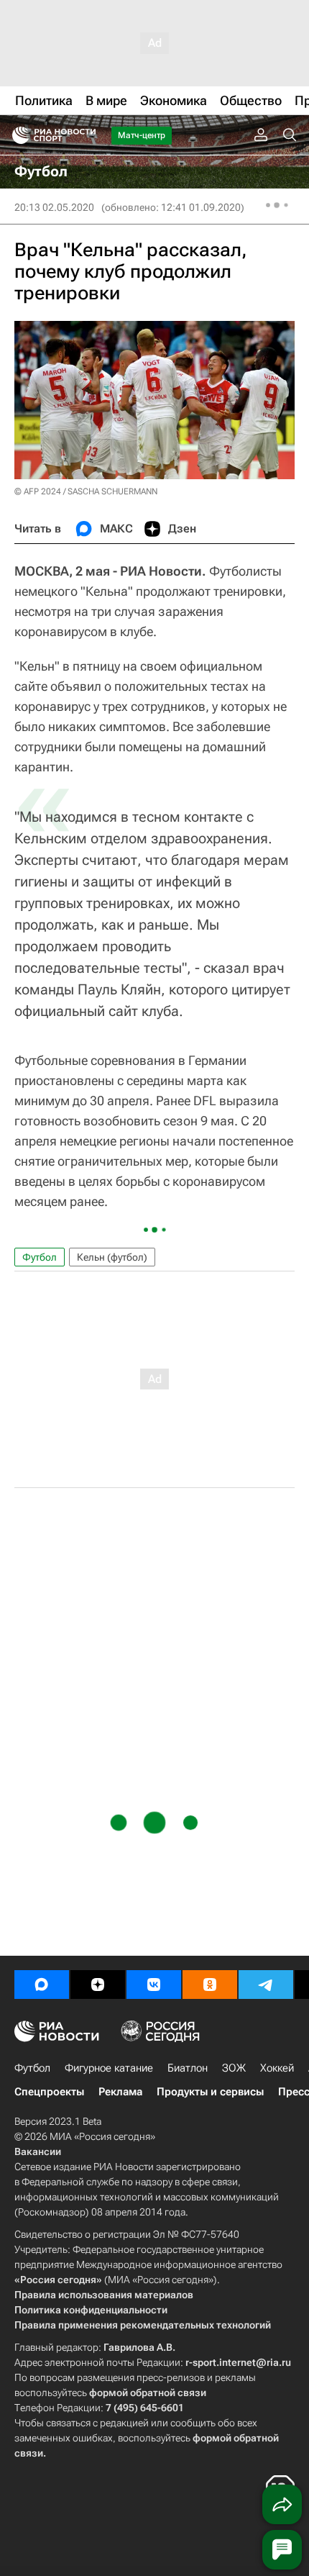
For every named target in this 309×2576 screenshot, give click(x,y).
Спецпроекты (49, 2092)
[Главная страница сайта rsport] (86, 135)
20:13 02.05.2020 (54, 207)
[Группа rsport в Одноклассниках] (210, 1985)
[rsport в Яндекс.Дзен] (98, 1985)
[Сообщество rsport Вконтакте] (154, 1985)
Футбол (40, 1257)
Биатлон (188, 2068)
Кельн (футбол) (112, 1257)
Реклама (120, 2092)
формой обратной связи (148, 2393)
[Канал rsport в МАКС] (42, 1985)
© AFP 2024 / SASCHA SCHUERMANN (86, 491)
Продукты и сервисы (210, 2092)
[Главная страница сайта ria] (16, 135)
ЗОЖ (234, 2068)
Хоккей (277, 2068)
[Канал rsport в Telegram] (266, 1985)
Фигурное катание (109, 2068)
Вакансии (38, 2151)
